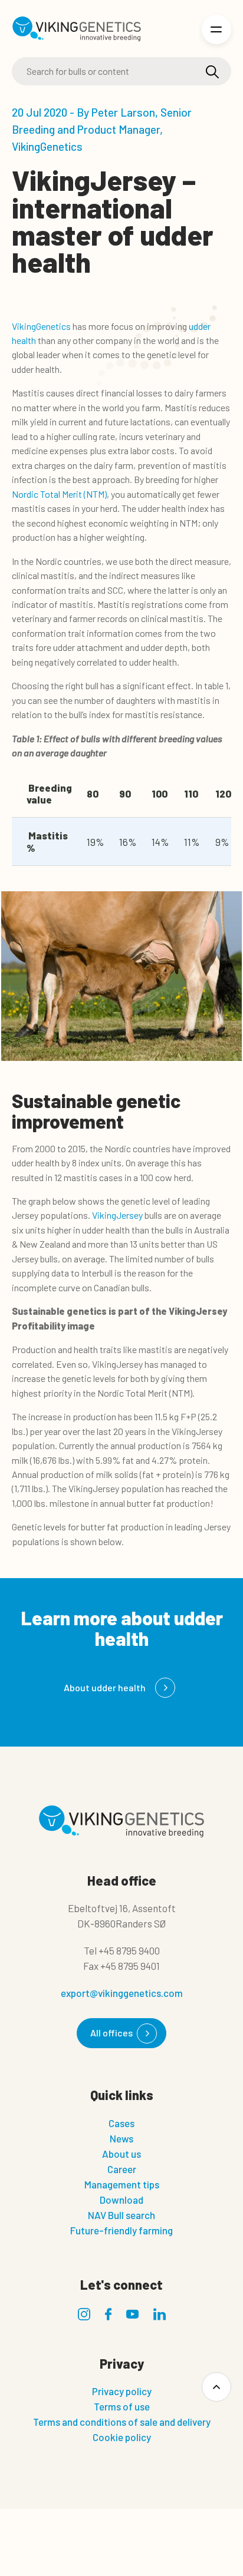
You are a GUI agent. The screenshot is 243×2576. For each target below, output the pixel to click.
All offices (111, 2033)
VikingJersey (117, 1215)
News (121, 2138)
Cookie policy (122, 2437)
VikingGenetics (41, 326)
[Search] (212, 72)
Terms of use (122, 2406)
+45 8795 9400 (129, 1950)
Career (122, 2169)
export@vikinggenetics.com (122, 1993)
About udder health (105, 1687)
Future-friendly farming (121, 2230)
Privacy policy (122, 2391)
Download (121, 2200)
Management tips (122, 2184)
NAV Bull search (121, 2215)
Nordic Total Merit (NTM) (59, 494)
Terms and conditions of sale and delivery (122, 2422)
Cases (121, 2123)
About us (121, 2154)
